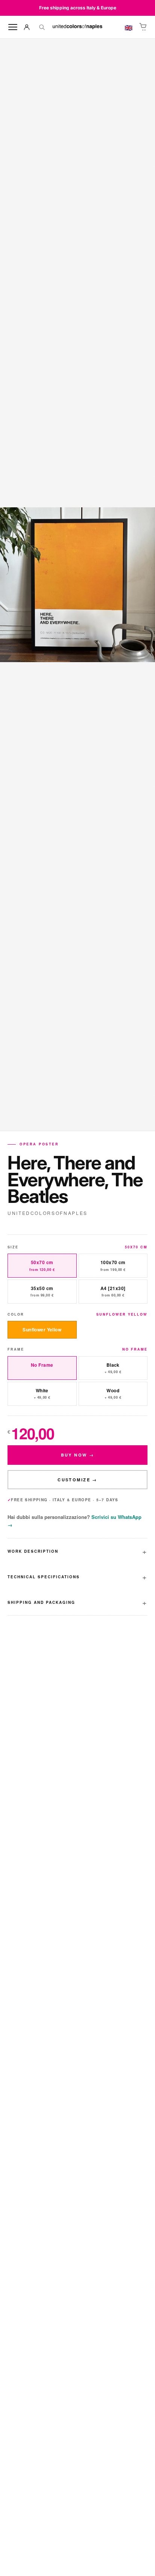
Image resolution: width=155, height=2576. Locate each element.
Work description (33, 1551)
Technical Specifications (44, 1577)
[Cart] (143, 27)
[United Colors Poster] (77, 27)
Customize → (77, 1480)
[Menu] (13, 27)
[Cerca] (42, 27)
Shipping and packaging (41, 1602)
